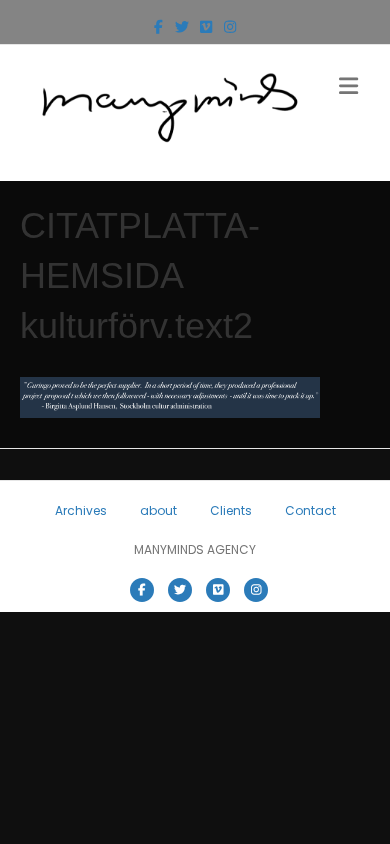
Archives (81, 510)
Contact (310, 510)
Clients (231, 510)
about (158, 510)
